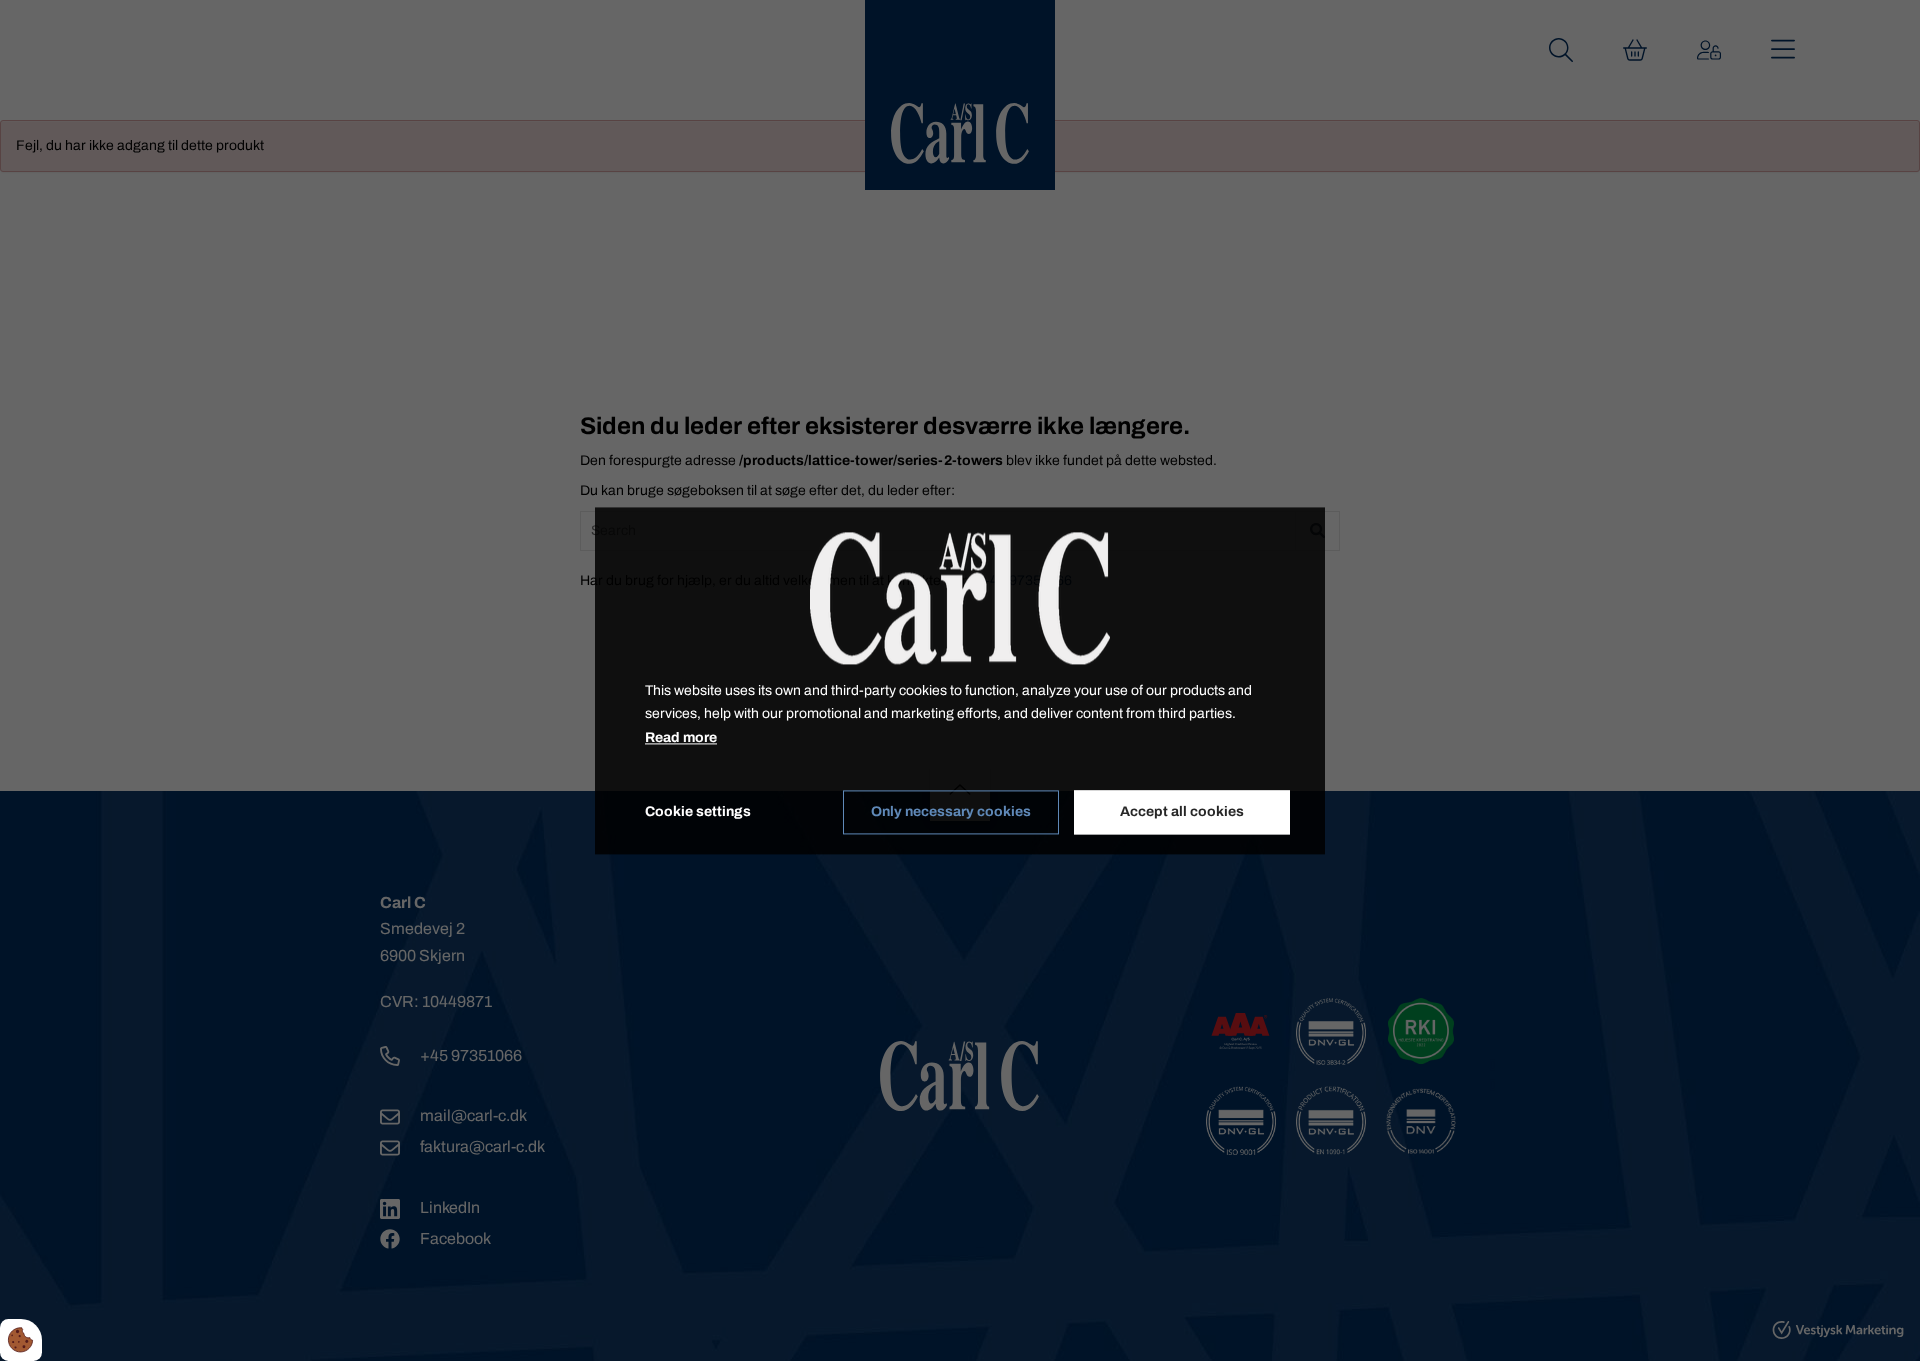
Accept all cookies (1182, 812)
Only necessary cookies (951, 812)
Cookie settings (698, 811)
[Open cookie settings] (21, 1340)
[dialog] (960, 680)
